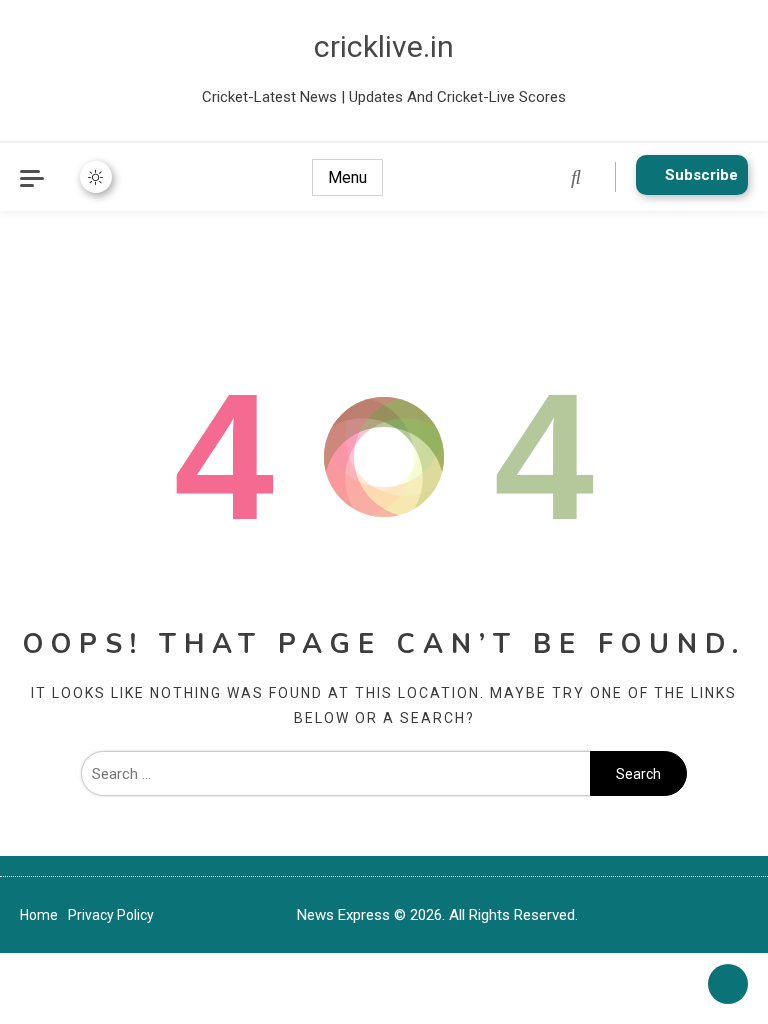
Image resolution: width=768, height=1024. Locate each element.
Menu (347, 177)
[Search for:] (335, 774)
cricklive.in (384, 46)
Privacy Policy (111, 915)
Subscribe (701, 175)
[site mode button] (96, 177)
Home (39, 915)
